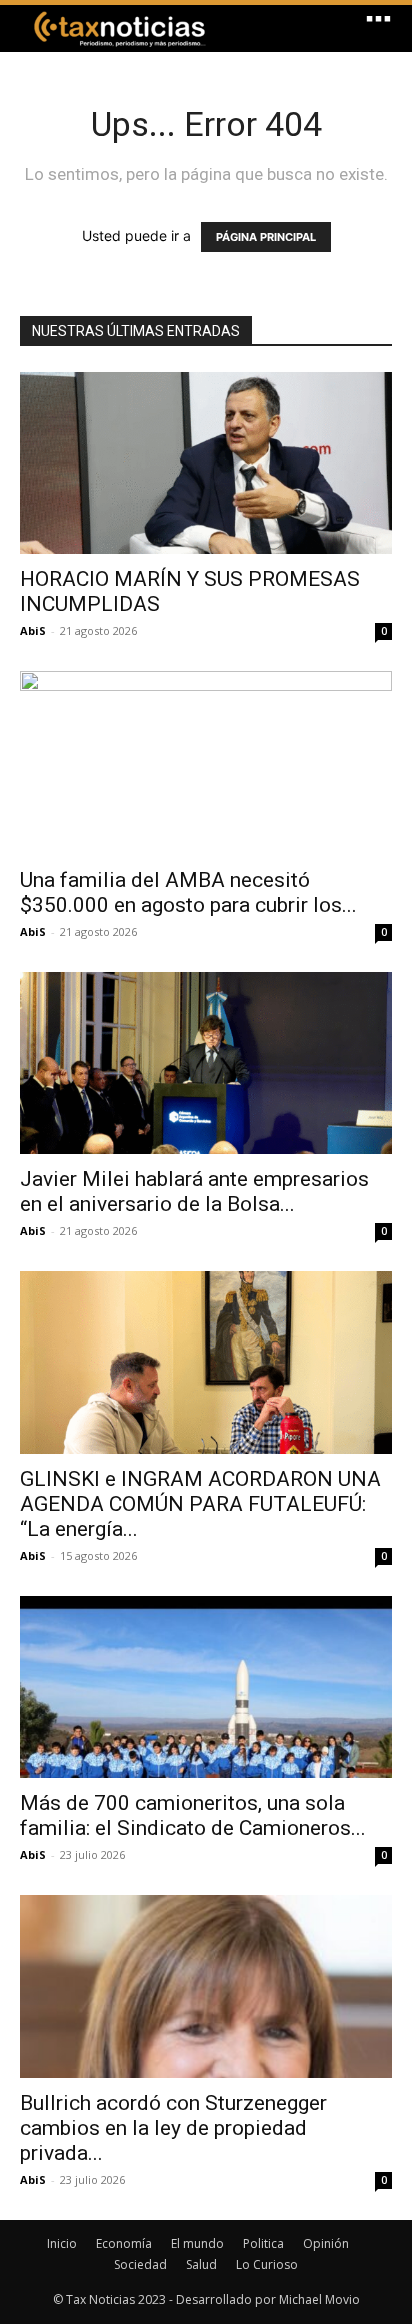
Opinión (326, 2243)
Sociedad (140, 2264)
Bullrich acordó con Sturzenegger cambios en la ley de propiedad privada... (173, 2128)
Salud (201, 2264)
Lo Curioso (267, 2264)
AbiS (33, 630)
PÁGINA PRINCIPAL (266, 237)
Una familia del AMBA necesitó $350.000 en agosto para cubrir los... (188, 892)
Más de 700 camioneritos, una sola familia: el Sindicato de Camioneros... (193, 1815)
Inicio (62, 2243)
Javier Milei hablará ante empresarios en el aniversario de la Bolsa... (194, 1191)
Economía (124, 2243)
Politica (263, 2243)
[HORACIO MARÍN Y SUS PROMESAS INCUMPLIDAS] (206, 463)
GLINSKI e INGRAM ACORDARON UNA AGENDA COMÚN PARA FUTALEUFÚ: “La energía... (200, 1504)
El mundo (197, 2243)
